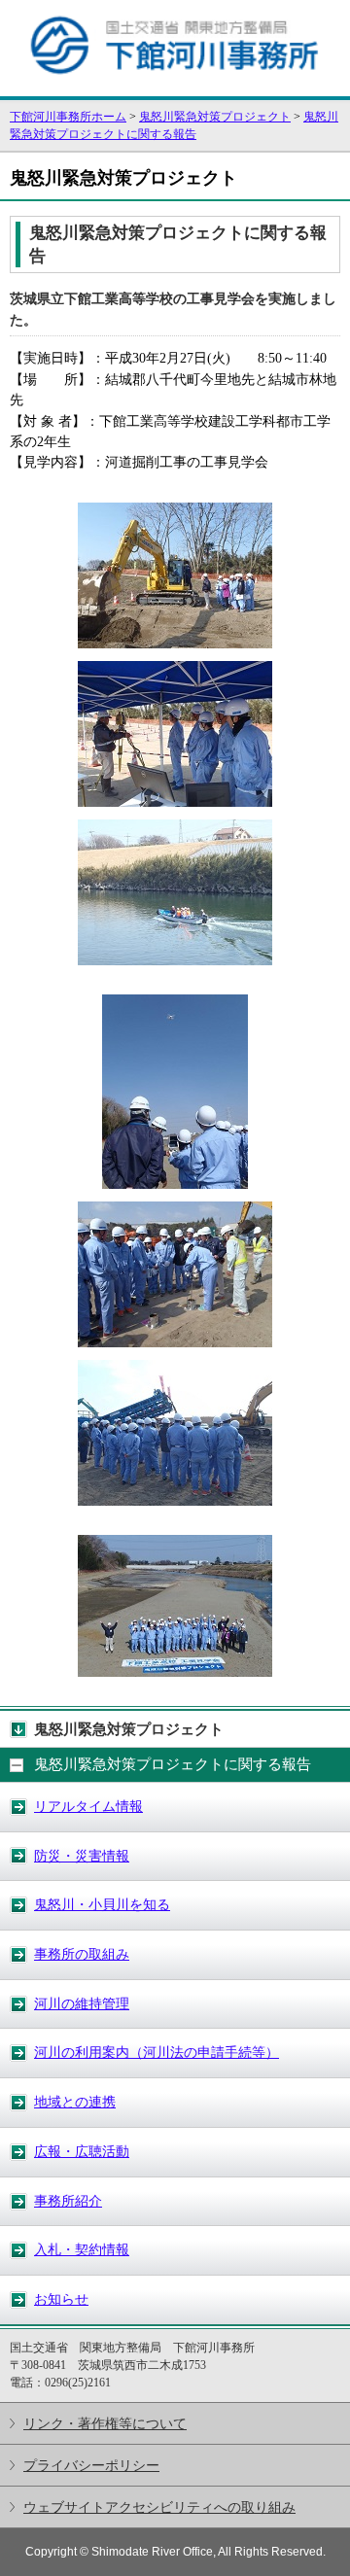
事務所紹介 (68, 2201)
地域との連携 (75, 2102)
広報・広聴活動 (82, 2151)
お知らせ (61, 2299)
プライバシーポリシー (91, 2465)
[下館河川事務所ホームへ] (175, 87)
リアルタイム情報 (88, 1806)
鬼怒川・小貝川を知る (102, 1904)
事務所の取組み (82, 1954)
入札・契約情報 (82, 2249)
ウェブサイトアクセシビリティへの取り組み (159, 2507)
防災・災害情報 (82, 1856)
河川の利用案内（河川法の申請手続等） (157, 2052)
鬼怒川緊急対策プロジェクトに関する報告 (173, 1764)
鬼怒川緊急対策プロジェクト (215, 117)
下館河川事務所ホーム (68, 117)
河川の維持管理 (82, 2003)
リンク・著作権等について (105, 2423)
